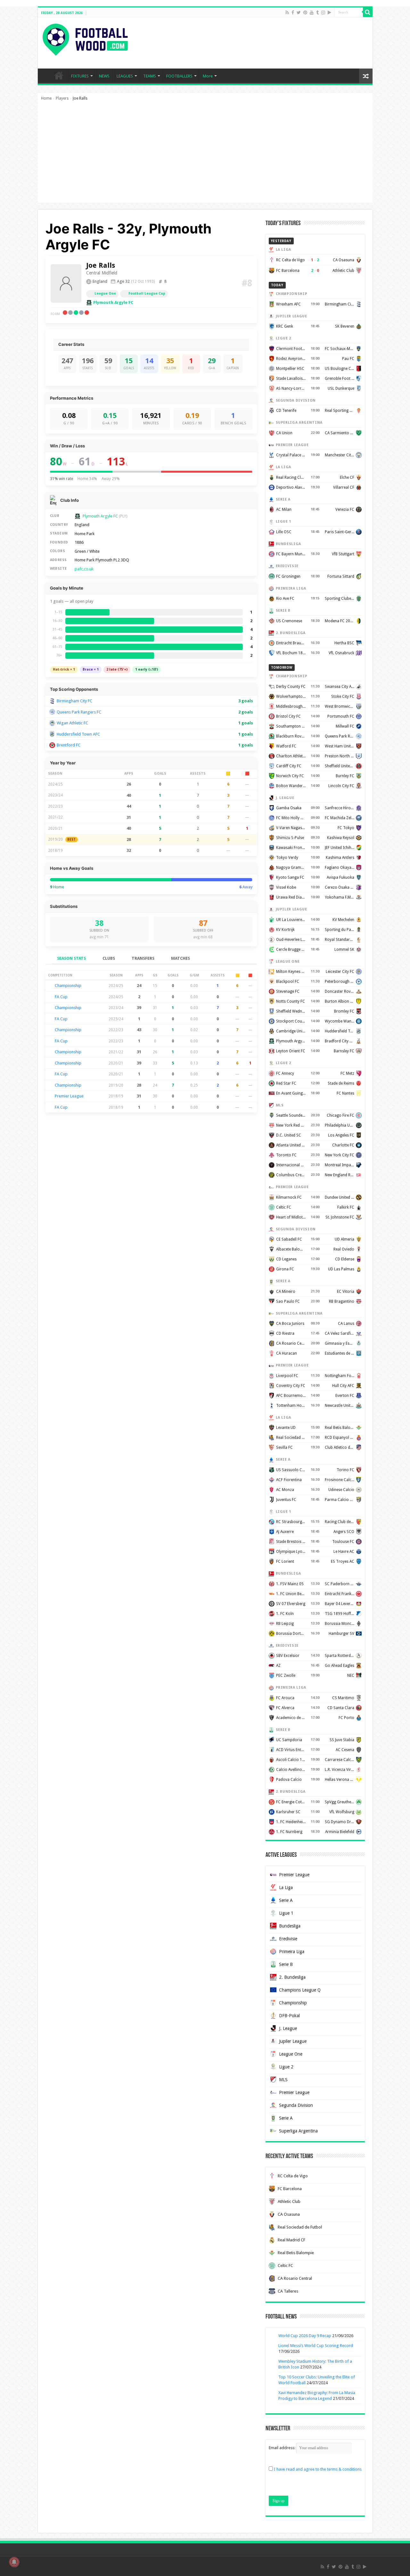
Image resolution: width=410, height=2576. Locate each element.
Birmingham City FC (74, 701)
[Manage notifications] (14, 2562)
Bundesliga (290, 1926)
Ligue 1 (286, 1913)
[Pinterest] (305, 12)
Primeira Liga (292, 1952)
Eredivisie (288, 1939)
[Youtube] (312, 12)
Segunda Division (296, 2105)
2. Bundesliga (292, 1977)
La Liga (286, 1887)
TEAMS (150, 76)
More (208, 76)
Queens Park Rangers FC (79, 712)
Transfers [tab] (143, 958)
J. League (288, 2028)
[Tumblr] (317, 12)
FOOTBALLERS (179, 76)
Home (46, 98)
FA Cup (61, 997)
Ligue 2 (286, 2067)
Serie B (286, 1964)
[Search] (368, 12)
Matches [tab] (180, 958)
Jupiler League (293, 2041)
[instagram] (323, 12)
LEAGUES (125, 76)
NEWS (104, 76)
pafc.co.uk (84, 569)
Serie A (286, 1900)
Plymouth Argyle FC (113, 302)
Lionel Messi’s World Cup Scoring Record (316, 2346)
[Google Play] (329, 12)
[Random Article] (366, 76)
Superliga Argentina (298, 2131)
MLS (283, 2080)
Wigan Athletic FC (72, 723)
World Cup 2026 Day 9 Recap (305, 2336)
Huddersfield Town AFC (78, 734)
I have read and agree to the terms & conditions (318, 2469)
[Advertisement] (205, 155)
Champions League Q (300, 1990)
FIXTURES (80, 76)
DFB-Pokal (289, 2016)
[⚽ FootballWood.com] (85, 38)
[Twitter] (299, 12)
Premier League (69, 1096)
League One (105, 293)
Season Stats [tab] (71, 958)
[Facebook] (293, 12)
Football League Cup (147, 293)
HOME (59, 75)
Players (62, 98)
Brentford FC (69, 745)
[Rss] (287, 12)
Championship (68, 986)
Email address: (283, 2448)
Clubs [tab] (109, 958)
